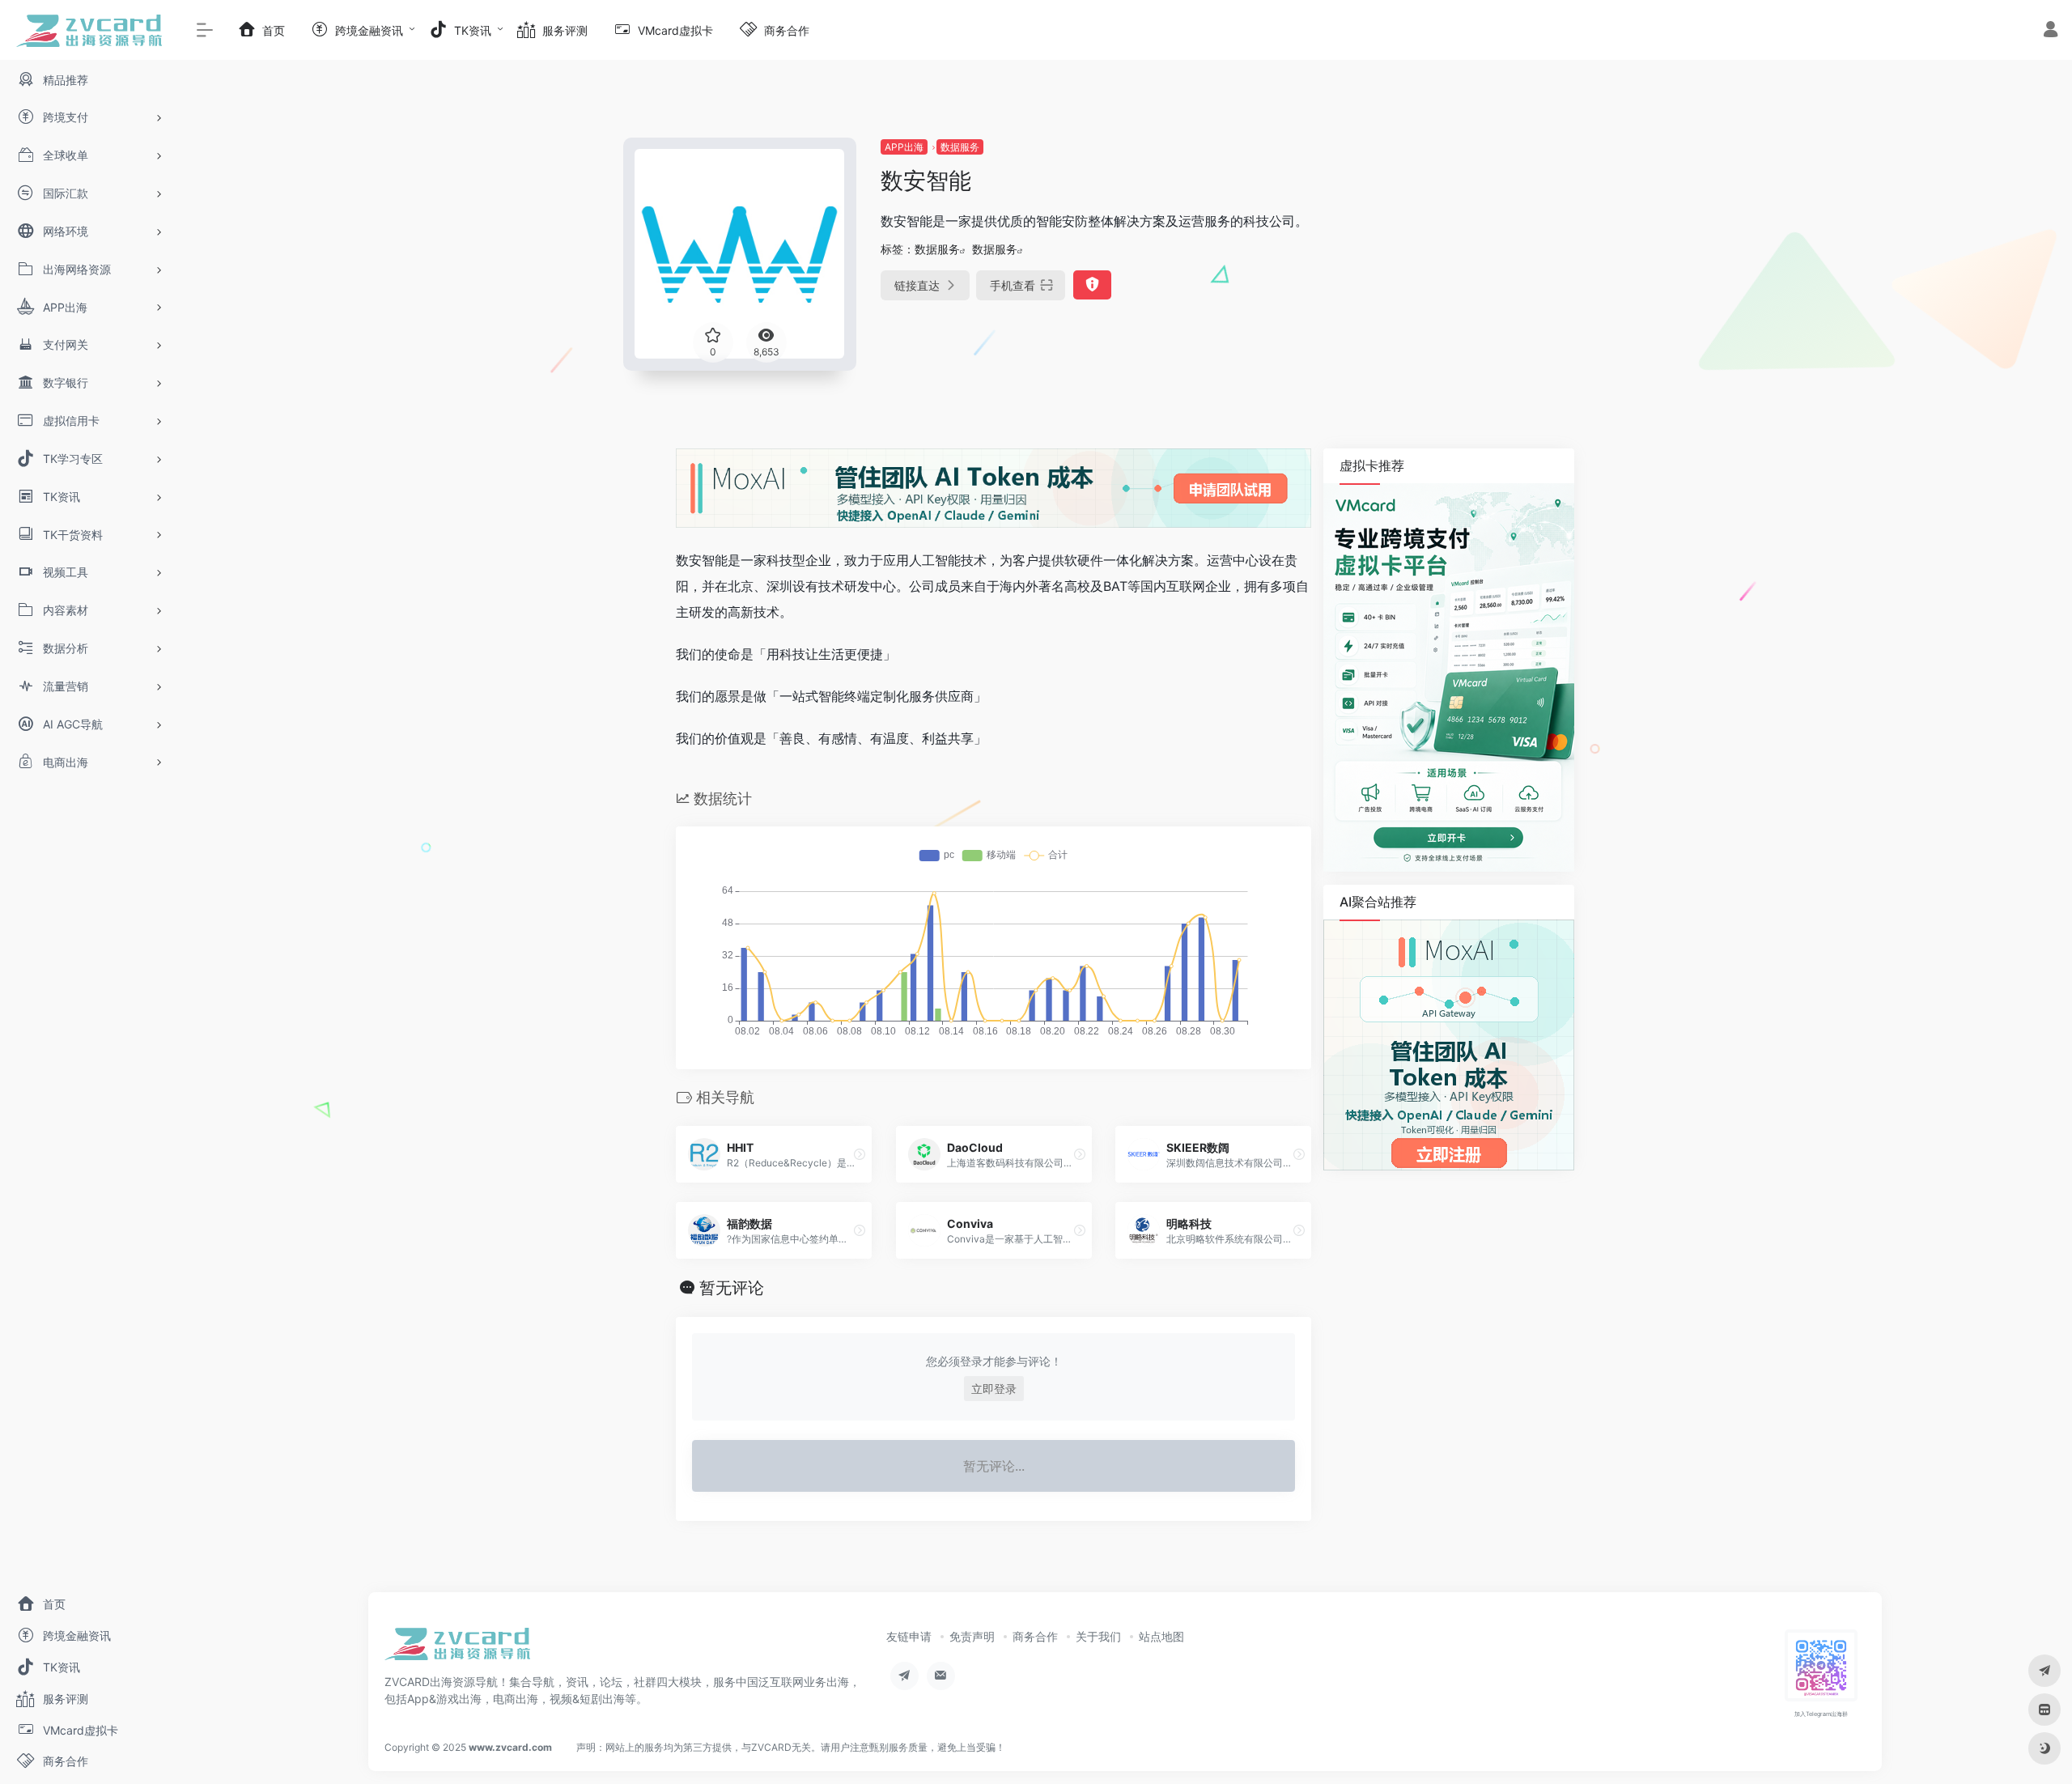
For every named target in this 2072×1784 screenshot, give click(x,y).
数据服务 (960, 147)
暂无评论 (732, 1288)
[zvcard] (457, 1649)
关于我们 (1098, 1636)
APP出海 (904, 147)
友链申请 (909, 1636)
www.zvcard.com (510, 1747)
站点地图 (1161, 1636)
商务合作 (1035, 1636)
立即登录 (994, 1389)
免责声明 (972, 1636)
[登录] (2051, 31)
